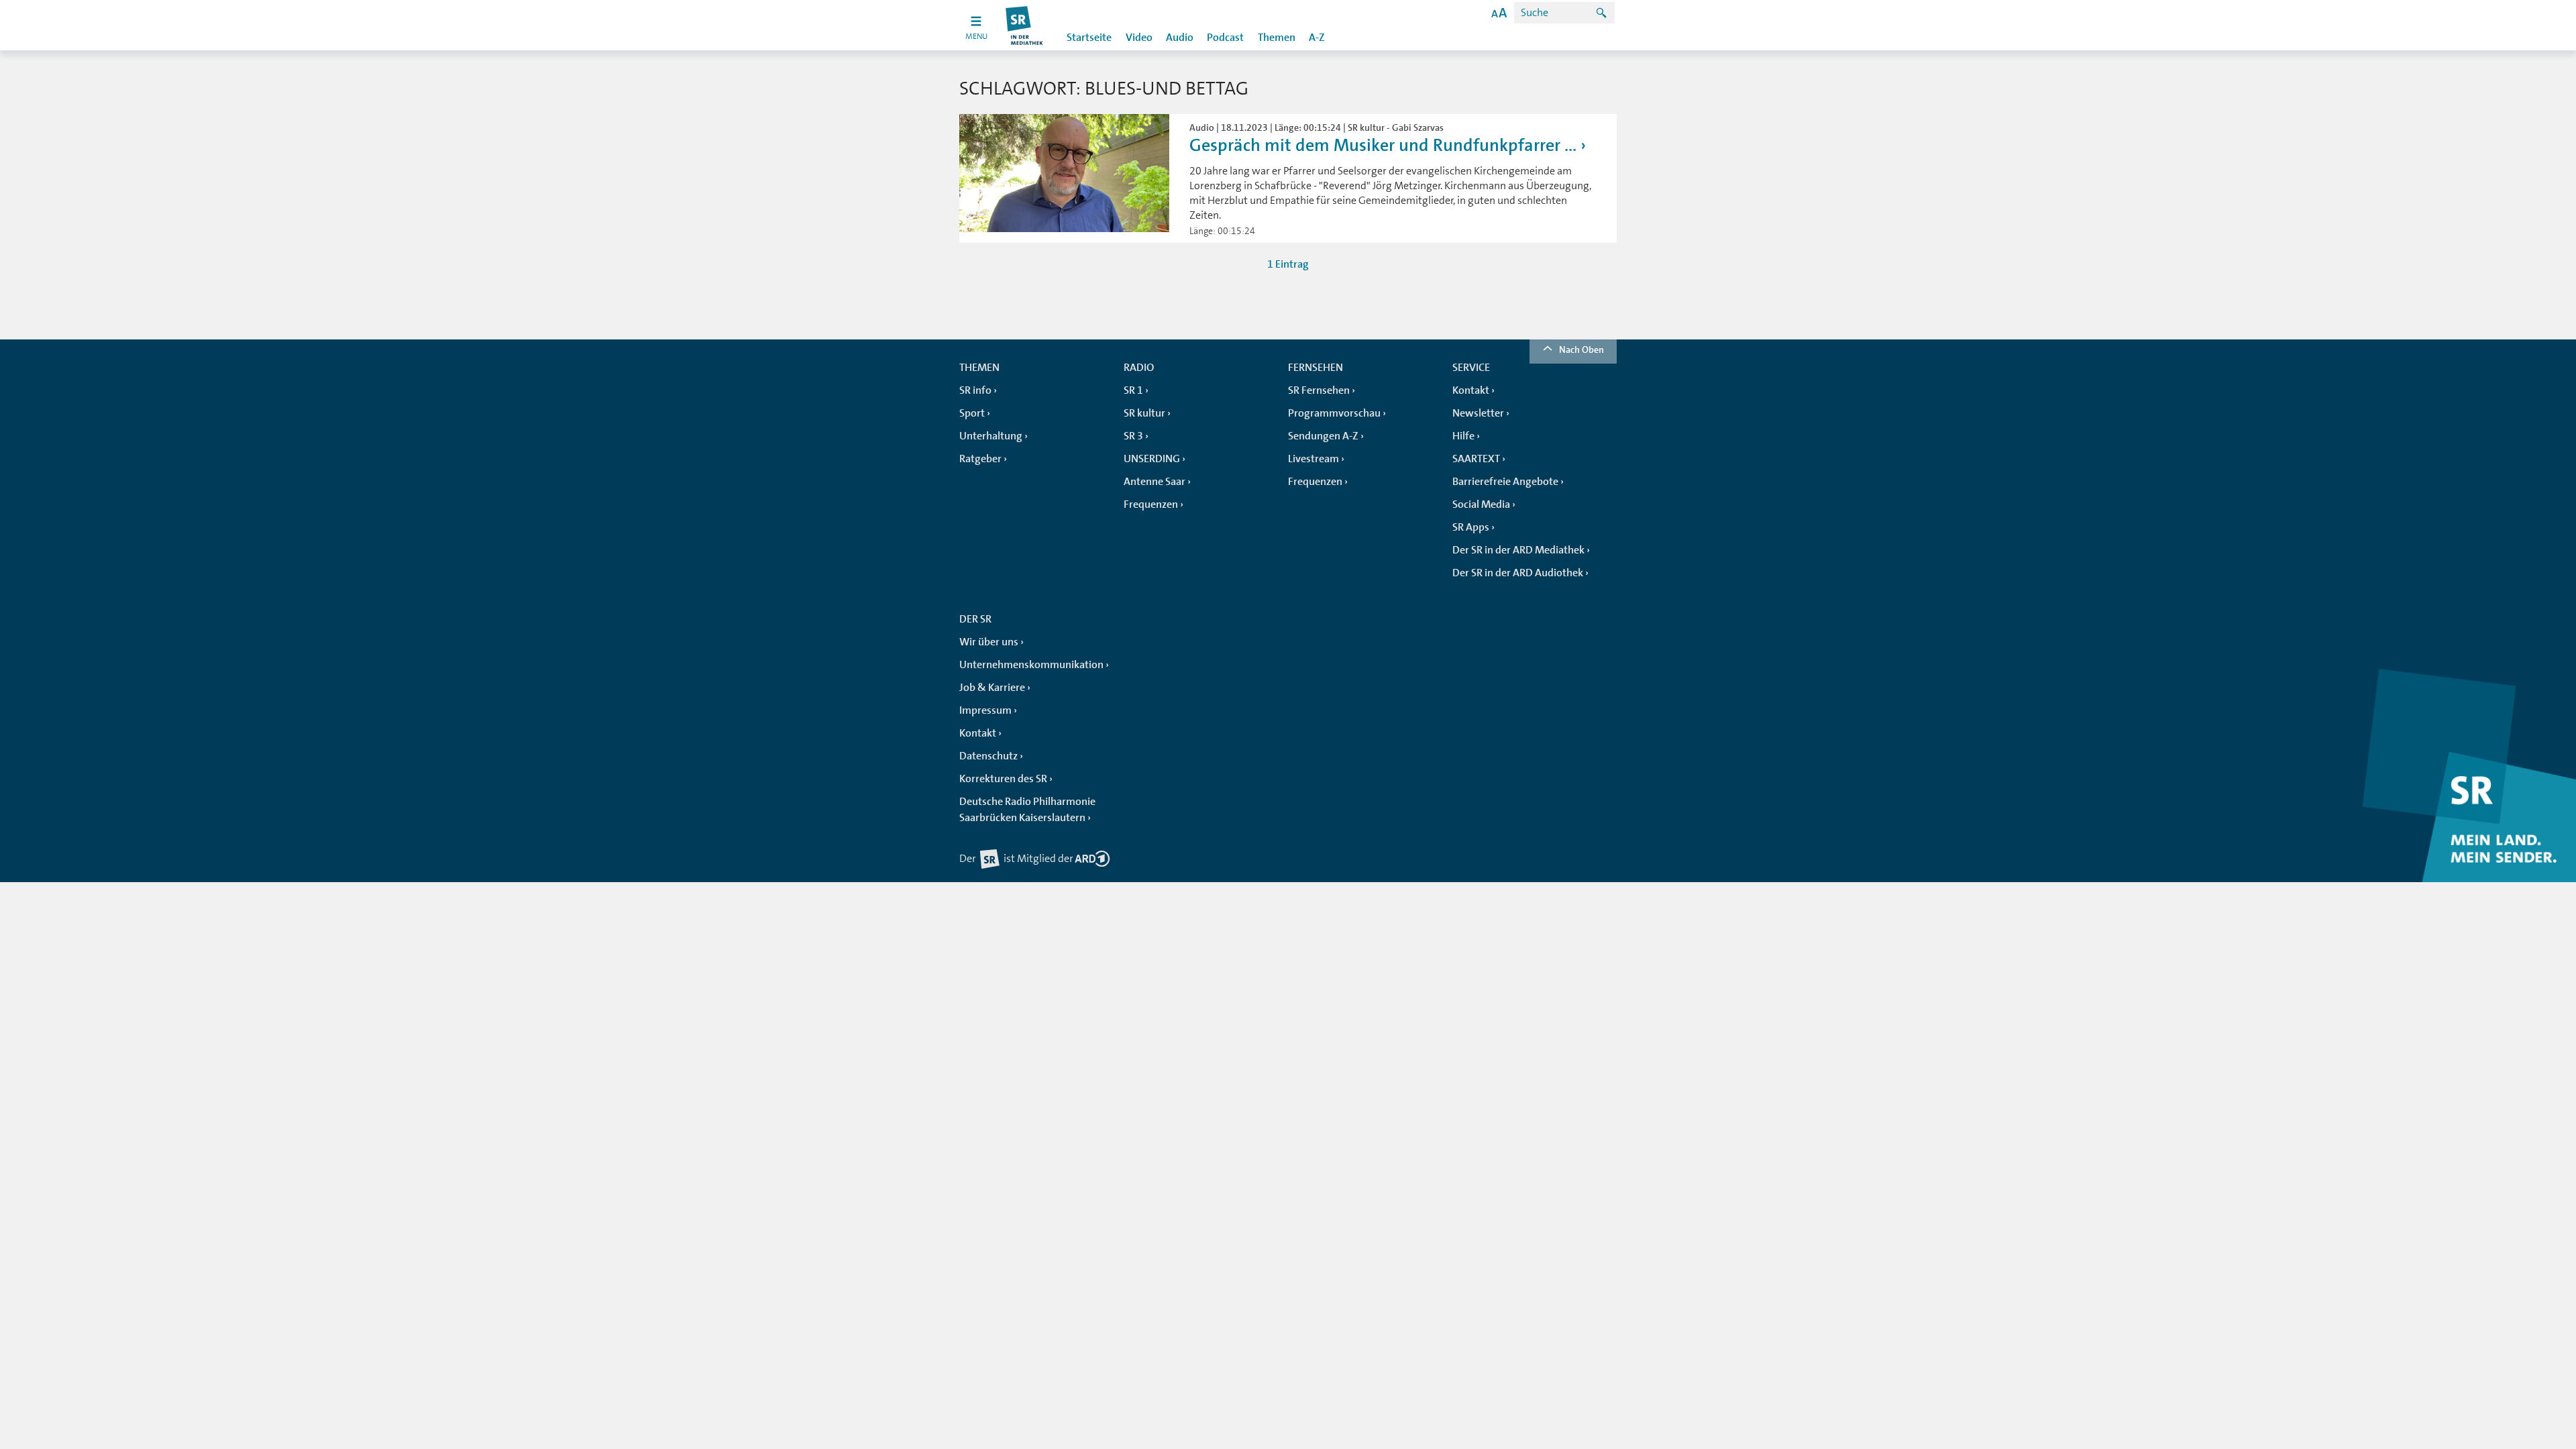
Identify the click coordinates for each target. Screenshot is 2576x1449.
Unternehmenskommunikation (1031, 665)
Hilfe (1463, 436)
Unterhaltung (991, 436)
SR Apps (1471, 527)
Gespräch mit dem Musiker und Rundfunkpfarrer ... (1383, 145)
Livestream (1313, 459)
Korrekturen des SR (1003, 779)
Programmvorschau (1334, 413)
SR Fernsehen (1319, 390)
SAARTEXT (1476, 459)
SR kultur (1144, 413)
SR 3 (1133, 436)
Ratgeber (980, 459)
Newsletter (1478, 413)
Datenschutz (988, 756)
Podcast (1225, 38)
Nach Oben (1581, 350)
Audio (1180, 38)
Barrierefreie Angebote (1505, 482)
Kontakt (1471, 390)
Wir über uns (989, 642)
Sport (972, 413)
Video (1139, 38)
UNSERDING (1152, 459)
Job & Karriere (992, 688)
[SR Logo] (1025, 25)
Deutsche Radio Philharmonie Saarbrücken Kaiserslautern (1027, 810)
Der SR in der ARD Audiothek (1518, 573)
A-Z (1317, 38)
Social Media (1481, 504)
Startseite (1089, 38)
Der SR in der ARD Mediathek (1518, 550)
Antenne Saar (1155, 482)
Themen (1277, 38)
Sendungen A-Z (1323, 436)
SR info (975, 390)
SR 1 (1133, 390)
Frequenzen (1151, 504)
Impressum (985, 710)
